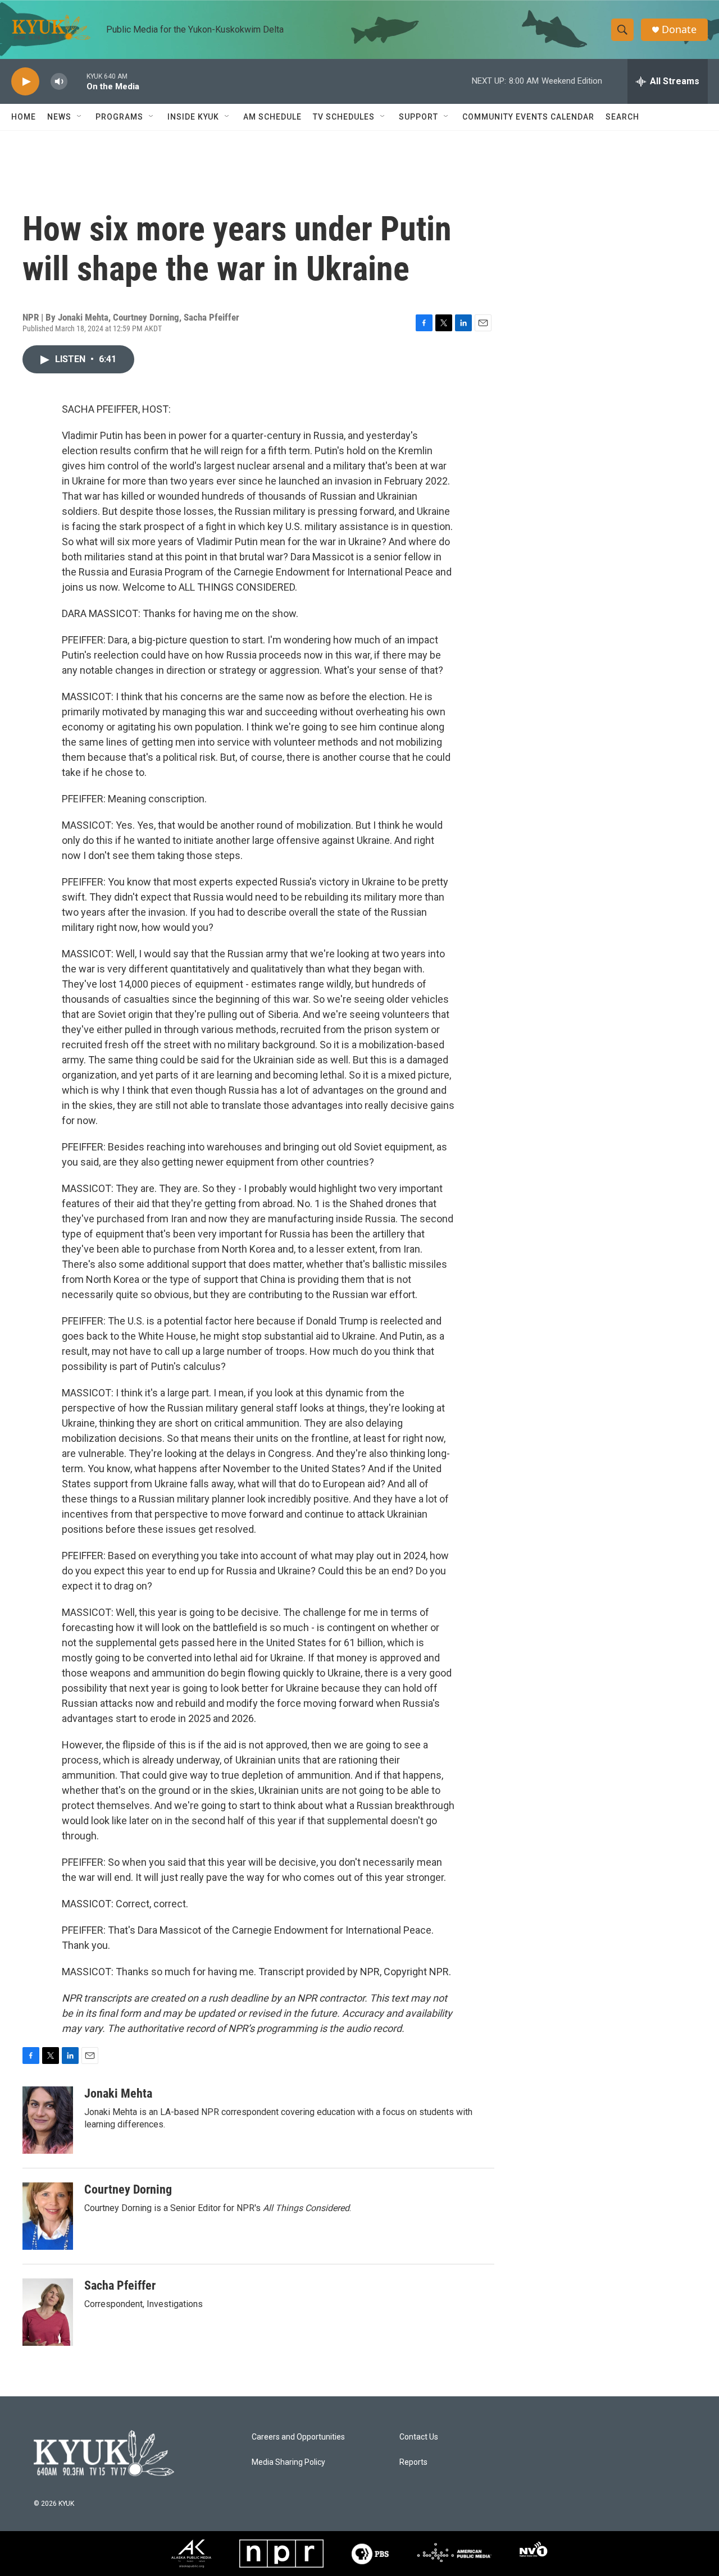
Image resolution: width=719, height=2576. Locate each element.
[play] (25, 82)
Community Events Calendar (528, 117)
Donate (679, 29)
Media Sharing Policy (288, 2462)
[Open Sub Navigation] (80, 117)
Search (622, 117)
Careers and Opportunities (298, 2437)
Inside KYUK (193, 117)
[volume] (59, 82)
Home (24, 117)
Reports (413, 2462)
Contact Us (419, 2437)
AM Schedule (272, 117)
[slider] (77, 81)
